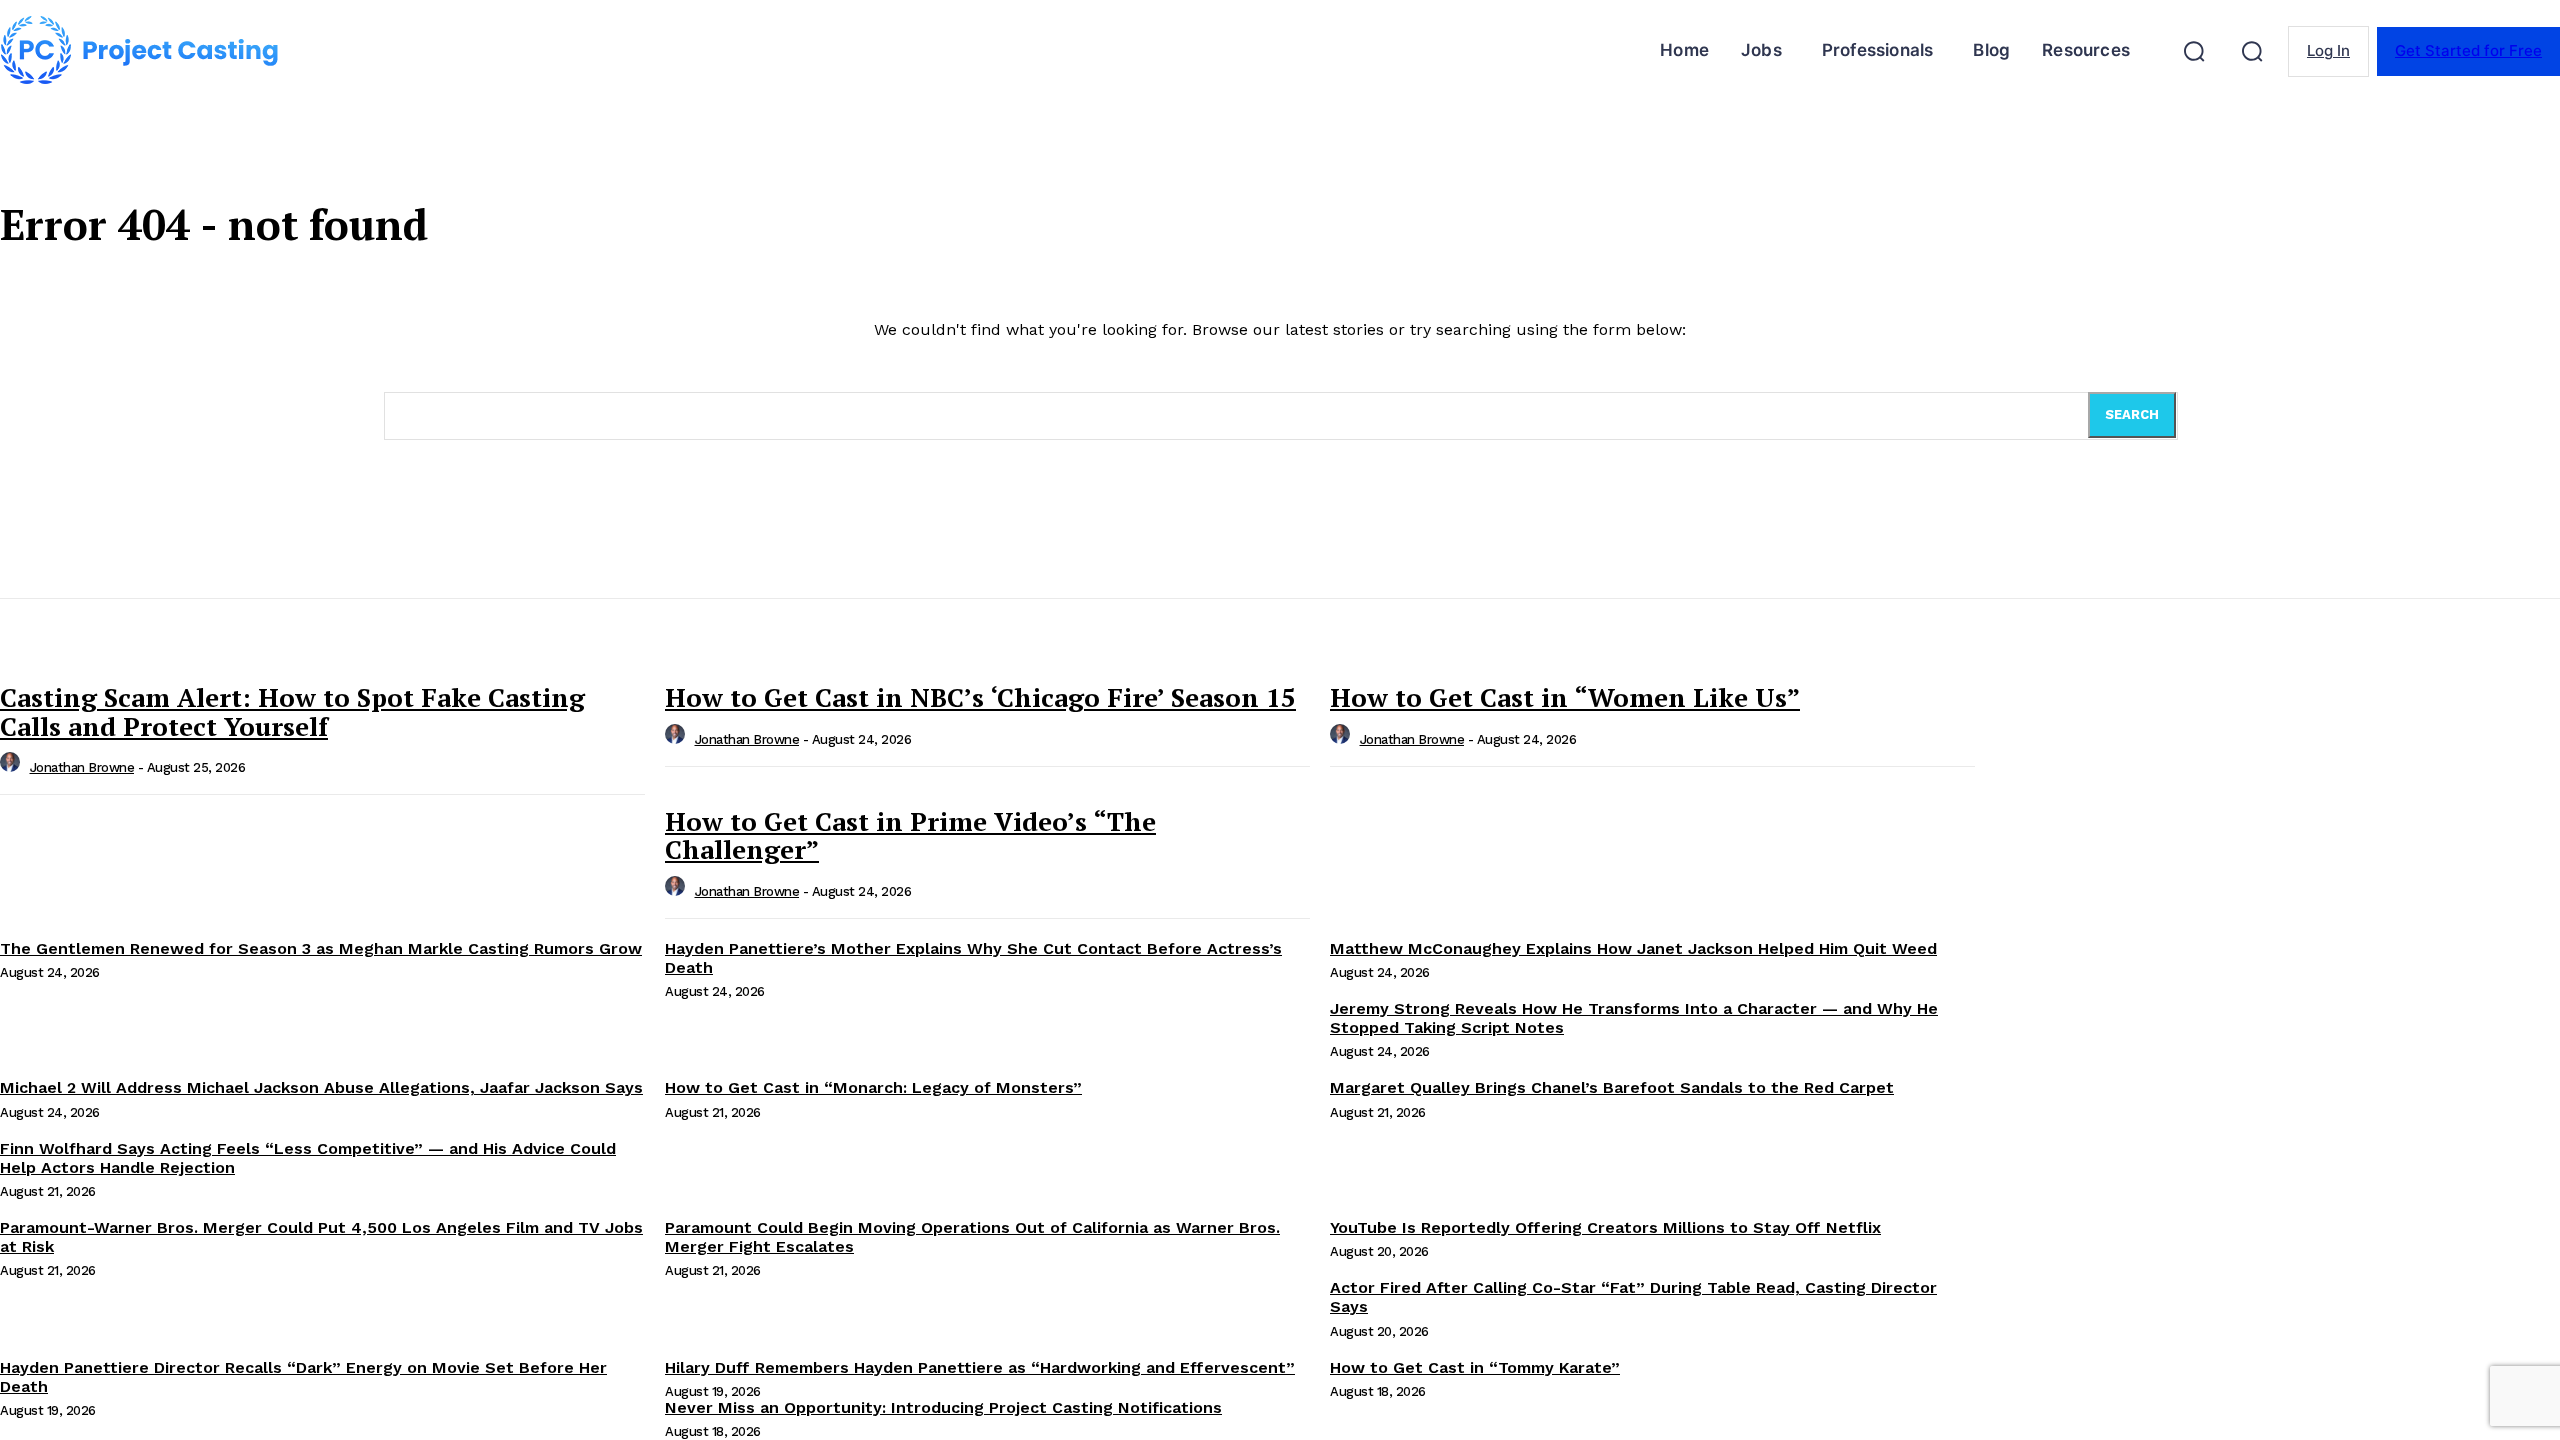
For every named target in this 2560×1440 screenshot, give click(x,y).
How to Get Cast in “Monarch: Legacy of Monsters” (873, 1087)
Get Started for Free (2468, 50)
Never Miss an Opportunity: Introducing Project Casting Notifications (943, 1407)
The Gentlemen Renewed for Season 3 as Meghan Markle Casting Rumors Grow (321, 948)
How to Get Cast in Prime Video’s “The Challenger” (910, 835)
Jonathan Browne (82, 767)
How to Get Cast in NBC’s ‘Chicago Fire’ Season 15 (980, 697)
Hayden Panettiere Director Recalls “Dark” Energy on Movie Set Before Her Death (303, 1377)
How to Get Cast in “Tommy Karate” (1475, 1367)
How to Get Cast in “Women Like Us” (1565, 697)
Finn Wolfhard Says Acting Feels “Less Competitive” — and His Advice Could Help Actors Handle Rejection (308, 1158)
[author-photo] (13, 767)
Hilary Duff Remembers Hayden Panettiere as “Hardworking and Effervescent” (980, 1367)
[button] (2194, 51)
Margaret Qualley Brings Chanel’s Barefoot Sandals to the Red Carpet (1612, 1087)
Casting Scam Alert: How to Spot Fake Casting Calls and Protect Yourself (292, 711)
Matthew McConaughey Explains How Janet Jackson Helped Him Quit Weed (1633, 948)
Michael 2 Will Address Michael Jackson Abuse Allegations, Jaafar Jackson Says (321, 1087)
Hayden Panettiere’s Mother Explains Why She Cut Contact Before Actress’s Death (973, 958)
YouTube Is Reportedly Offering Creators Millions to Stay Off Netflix (1605, 1227)
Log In (2328, 50)
